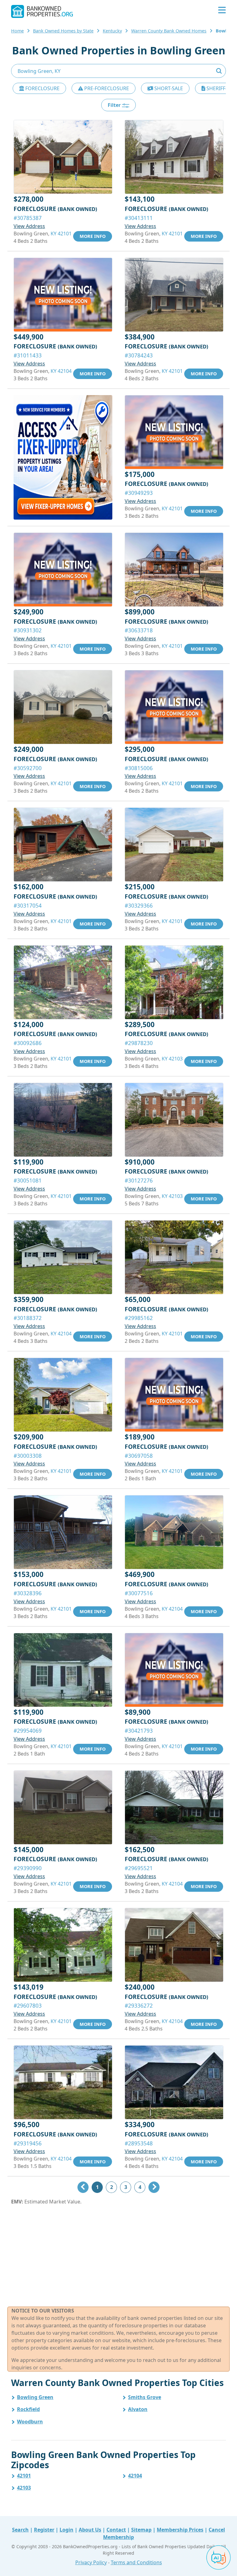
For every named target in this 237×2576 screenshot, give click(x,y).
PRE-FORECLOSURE (106, 88)
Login (67, 2530)
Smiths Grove (145, 2397)
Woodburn (30, 2422)
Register (44, 2530)
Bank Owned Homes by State (63, 31)
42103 (24, 2488)
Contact (116, 2530)
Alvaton (138, 2409)
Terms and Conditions (136, 2562)
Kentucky (112, 31)
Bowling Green (35, 2397)
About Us (90, 2530)
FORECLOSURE (42, 88)
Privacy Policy (91, 2562)
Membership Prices (180, 2530)
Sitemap (141, 2530)
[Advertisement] (118, 2256)
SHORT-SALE (168, 88)
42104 (135, 2476)
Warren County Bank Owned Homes (169, 31)
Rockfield (28, 2409)
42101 (24, 2476)
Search (20, 2530)
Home (17, 31)
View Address (29, 226)
